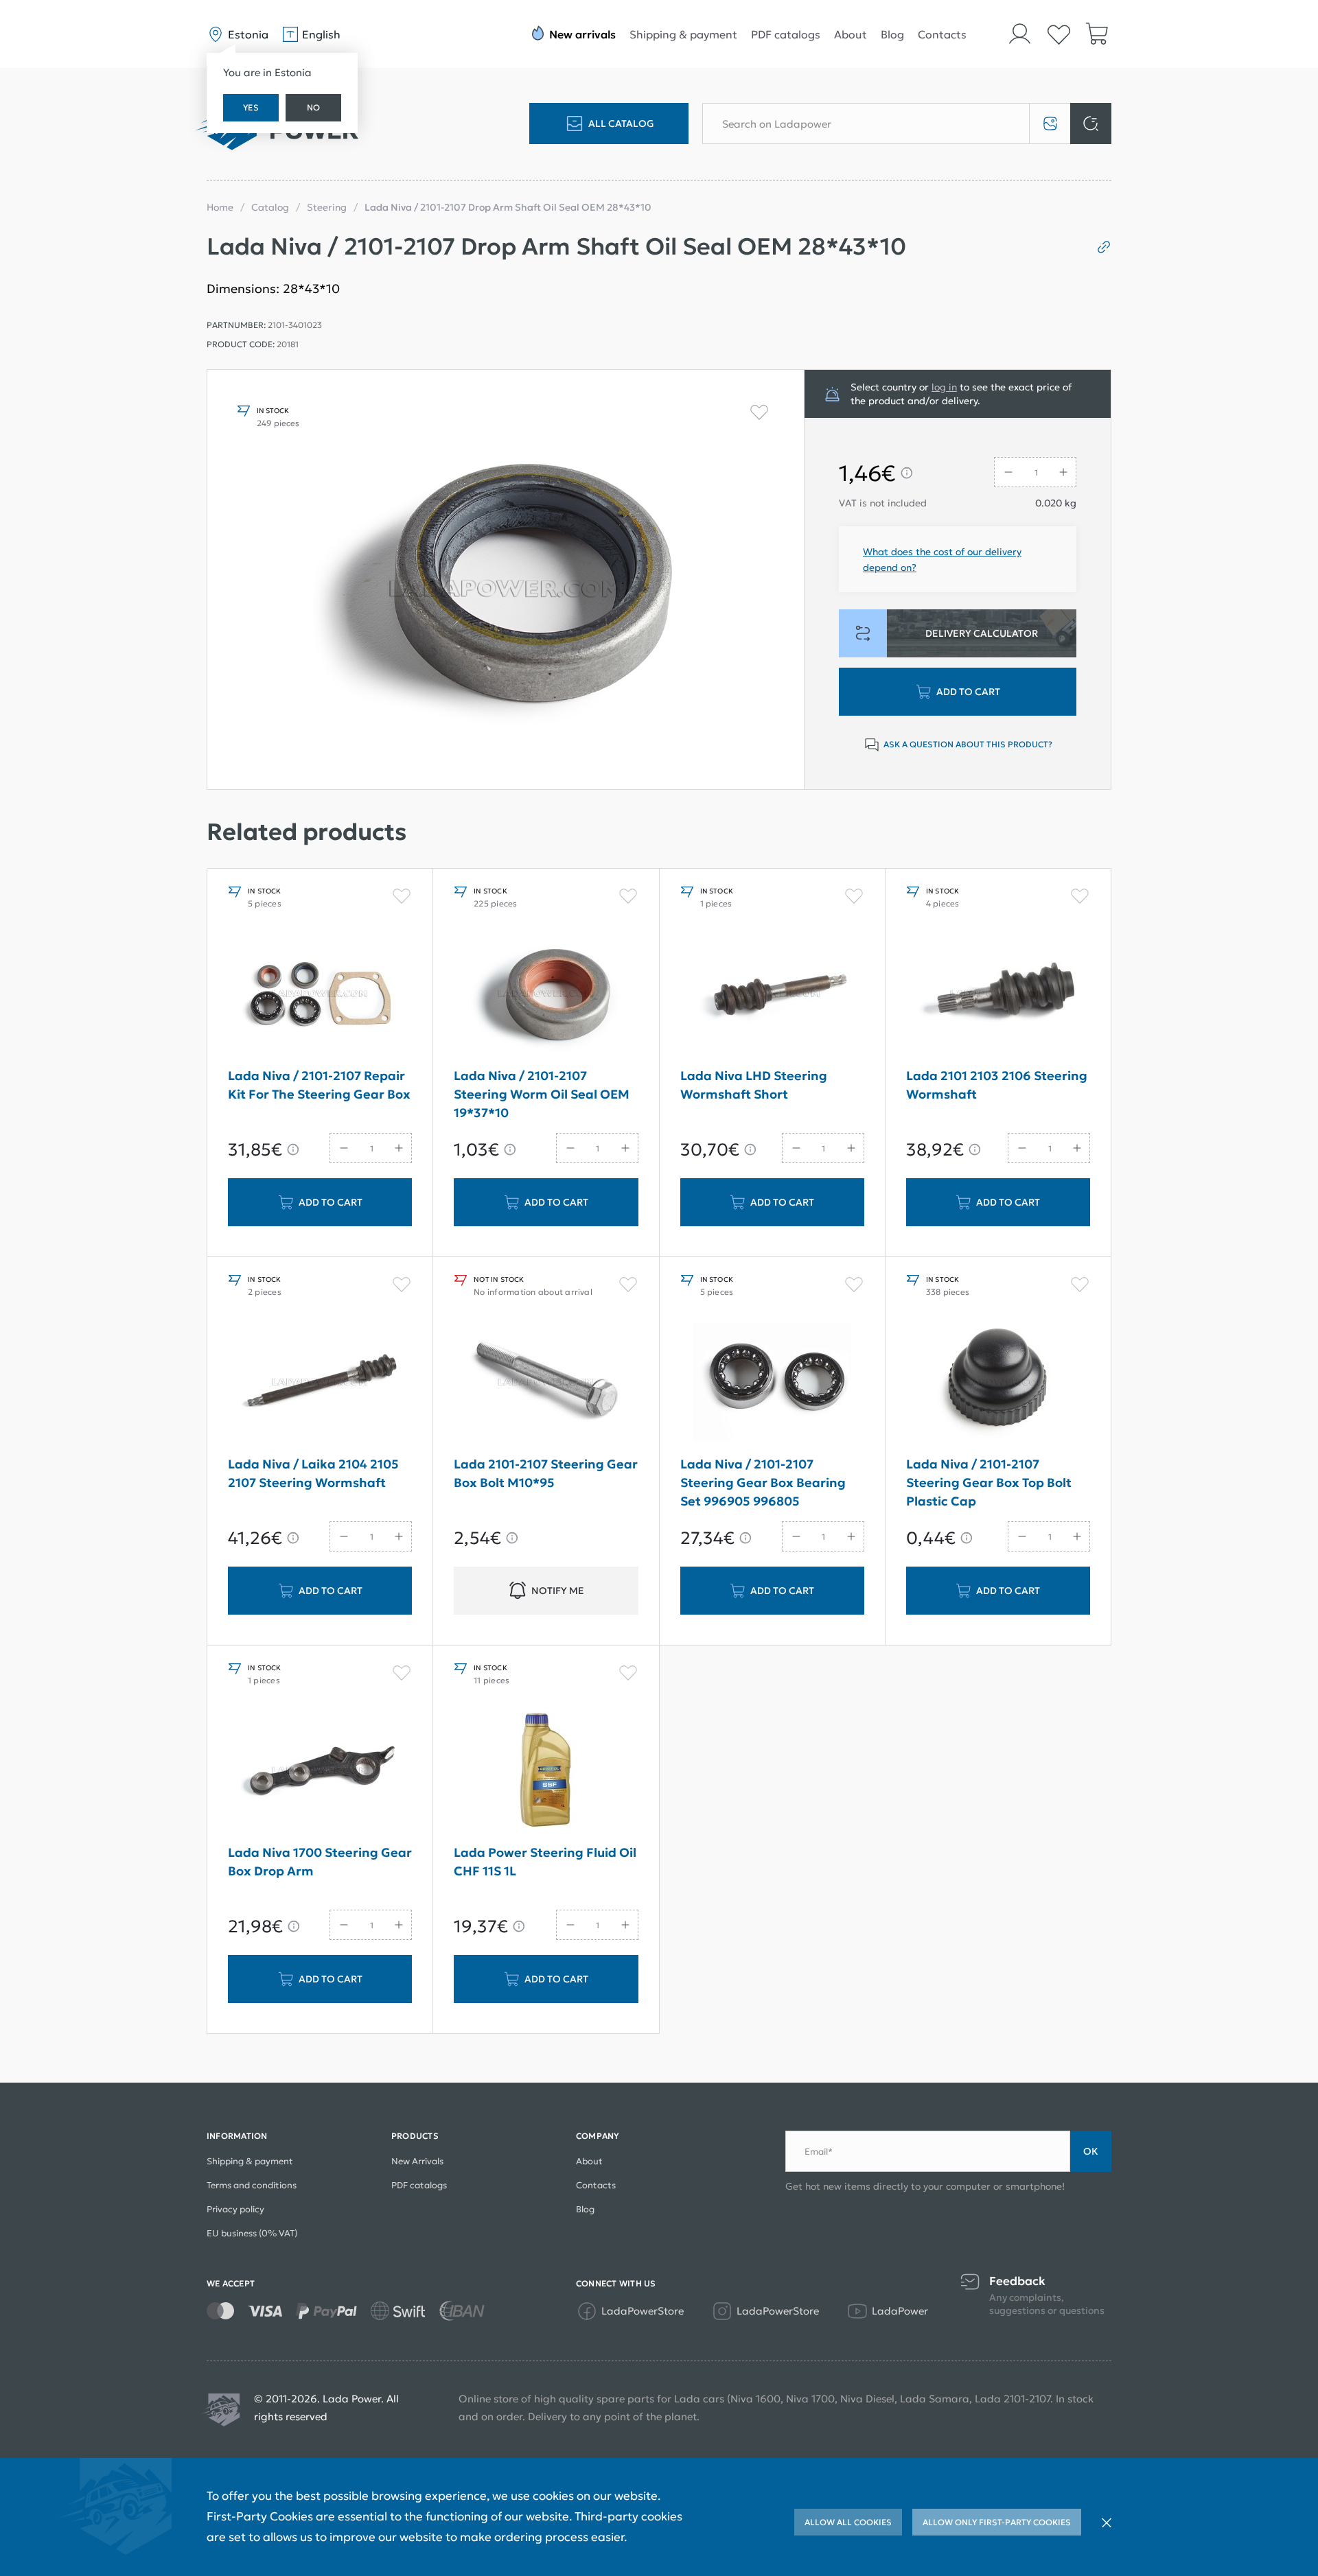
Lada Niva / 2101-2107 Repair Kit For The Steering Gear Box (319, 1085)
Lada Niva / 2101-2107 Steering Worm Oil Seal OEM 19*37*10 (542, 1094)
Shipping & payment (683, 34)
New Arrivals (417, 2161)
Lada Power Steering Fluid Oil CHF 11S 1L (545, 1862)
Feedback (1017, 2281)
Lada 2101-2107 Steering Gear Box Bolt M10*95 (546, 1473)
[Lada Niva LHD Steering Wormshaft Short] (772, 994)
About (851, 34)
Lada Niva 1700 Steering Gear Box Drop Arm (320, 1862)
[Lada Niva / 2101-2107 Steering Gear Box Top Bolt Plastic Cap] (998, 1382)
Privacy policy (235, 2209)
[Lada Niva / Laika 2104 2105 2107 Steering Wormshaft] (320, 1382)
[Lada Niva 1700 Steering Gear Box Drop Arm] (320, 1770)
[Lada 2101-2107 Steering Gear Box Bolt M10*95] (546, 1382)
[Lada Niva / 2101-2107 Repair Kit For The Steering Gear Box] (320, 994)
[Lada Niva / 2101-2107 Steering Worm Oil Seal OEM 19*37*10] (546, 994)
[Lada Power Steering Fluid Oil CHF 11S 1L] (546, 1770)
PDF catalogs (786, 34)
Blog (892, 34)
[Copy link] (1099, 247)
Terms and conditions (252, 2185)
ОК (1091, 2151)
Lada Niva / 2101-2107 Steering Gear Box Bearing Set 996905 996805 (763, 1483)
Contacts (942, 34)
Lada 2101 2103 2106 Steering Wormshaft (997, 1085)
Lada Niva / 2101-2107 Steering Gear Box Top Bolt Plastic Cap (989, 1483)
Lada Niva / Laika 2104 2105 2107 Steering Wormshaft (313, 1473)
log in (944, 387)
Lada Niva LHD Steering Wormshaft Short (754, 1085)
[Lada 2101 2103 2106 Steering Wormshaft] (998, 994)
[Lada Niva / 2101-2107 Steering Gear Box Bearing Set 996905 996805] (772, 1382)
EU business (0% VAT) (252, 2233)
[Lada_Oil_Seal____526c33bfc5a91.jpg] (506, 579)
